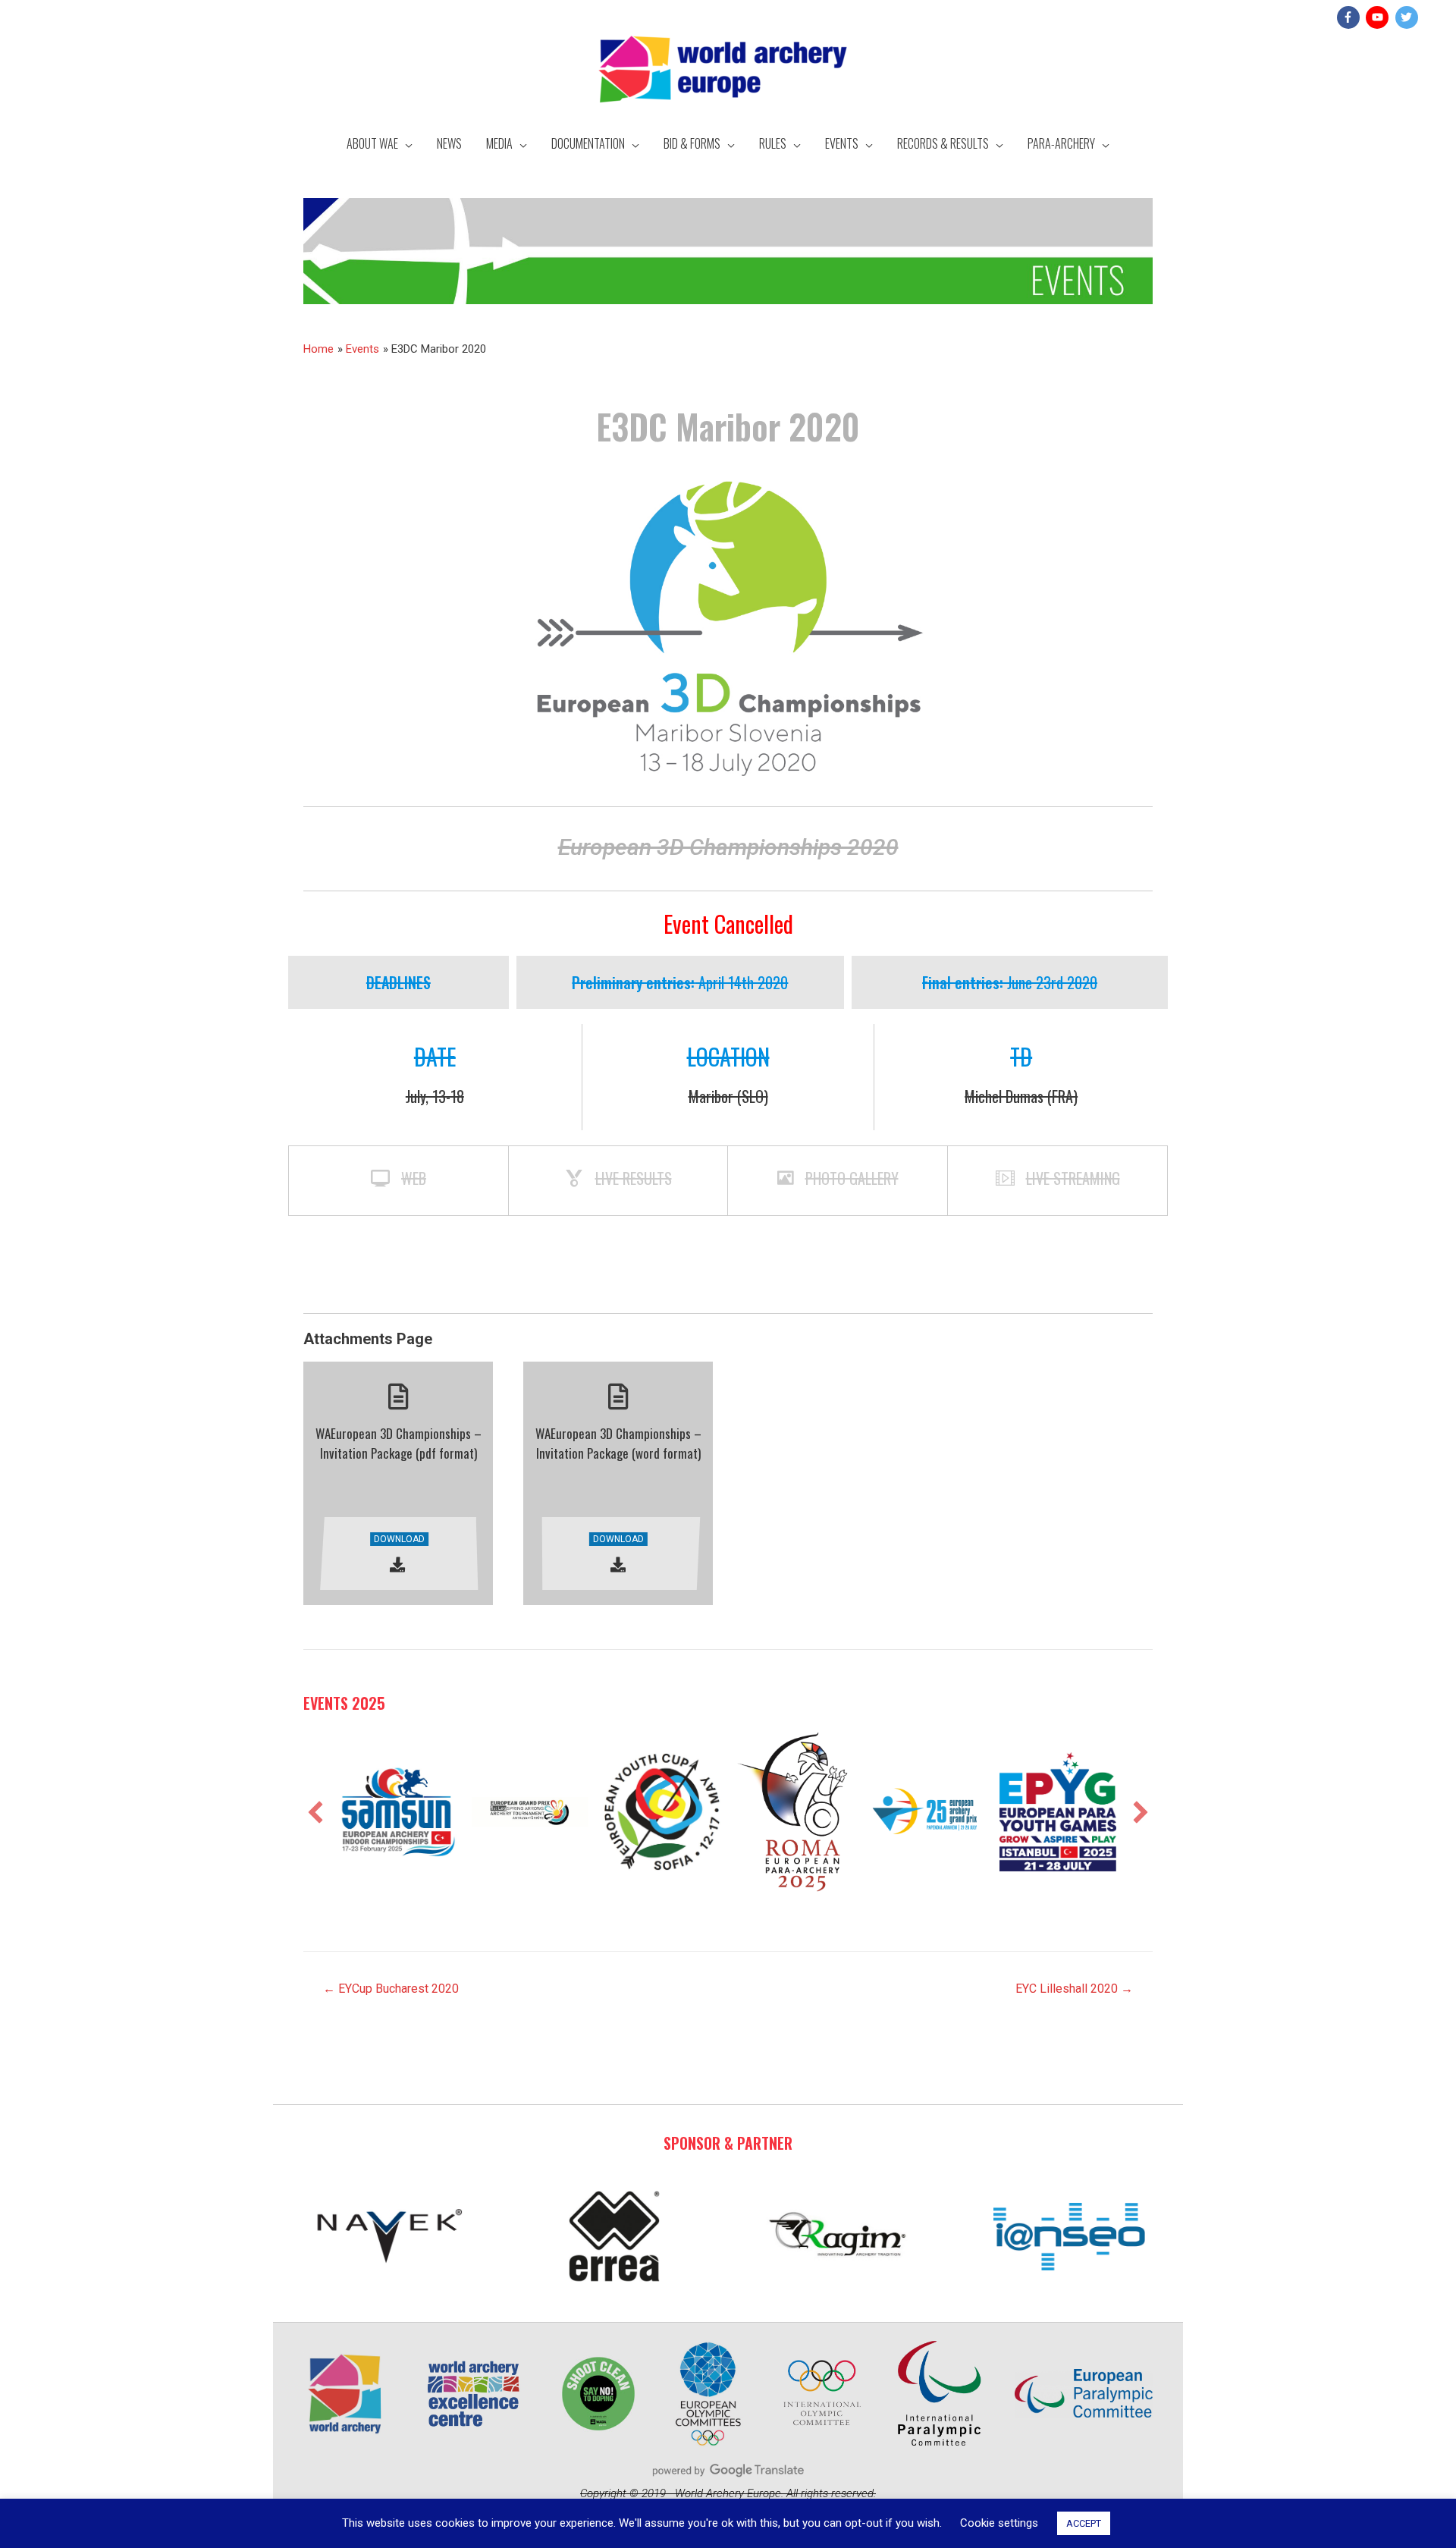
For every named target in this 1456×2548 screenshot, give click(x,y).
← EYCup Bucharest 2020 (391, 1989)
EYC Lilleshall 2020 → (1074, 1989)
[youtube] (1379, 17)
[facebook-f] (1350, 17)
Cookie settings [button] (999, 2523)
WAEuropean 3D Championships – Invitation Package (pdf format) (399, 1443)
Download (399, 1539)
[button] (315, 1812)
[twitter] (1409, 17)
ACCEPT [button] (1084, 2523)
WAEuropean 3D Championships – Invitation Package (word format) (618, 1443)
